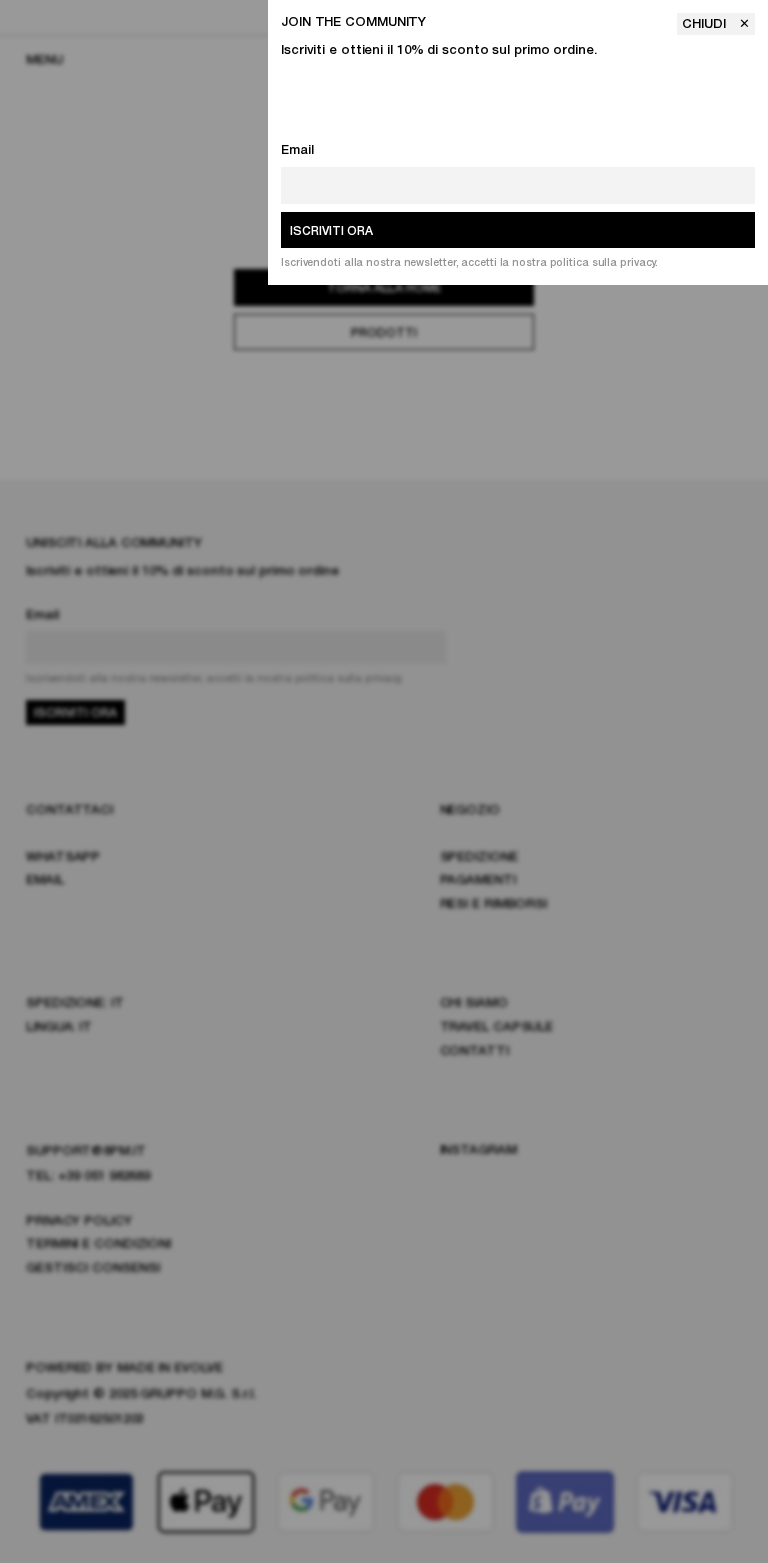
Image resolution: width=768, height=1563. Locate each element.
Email (297, 150)
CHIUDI (706, 24)
